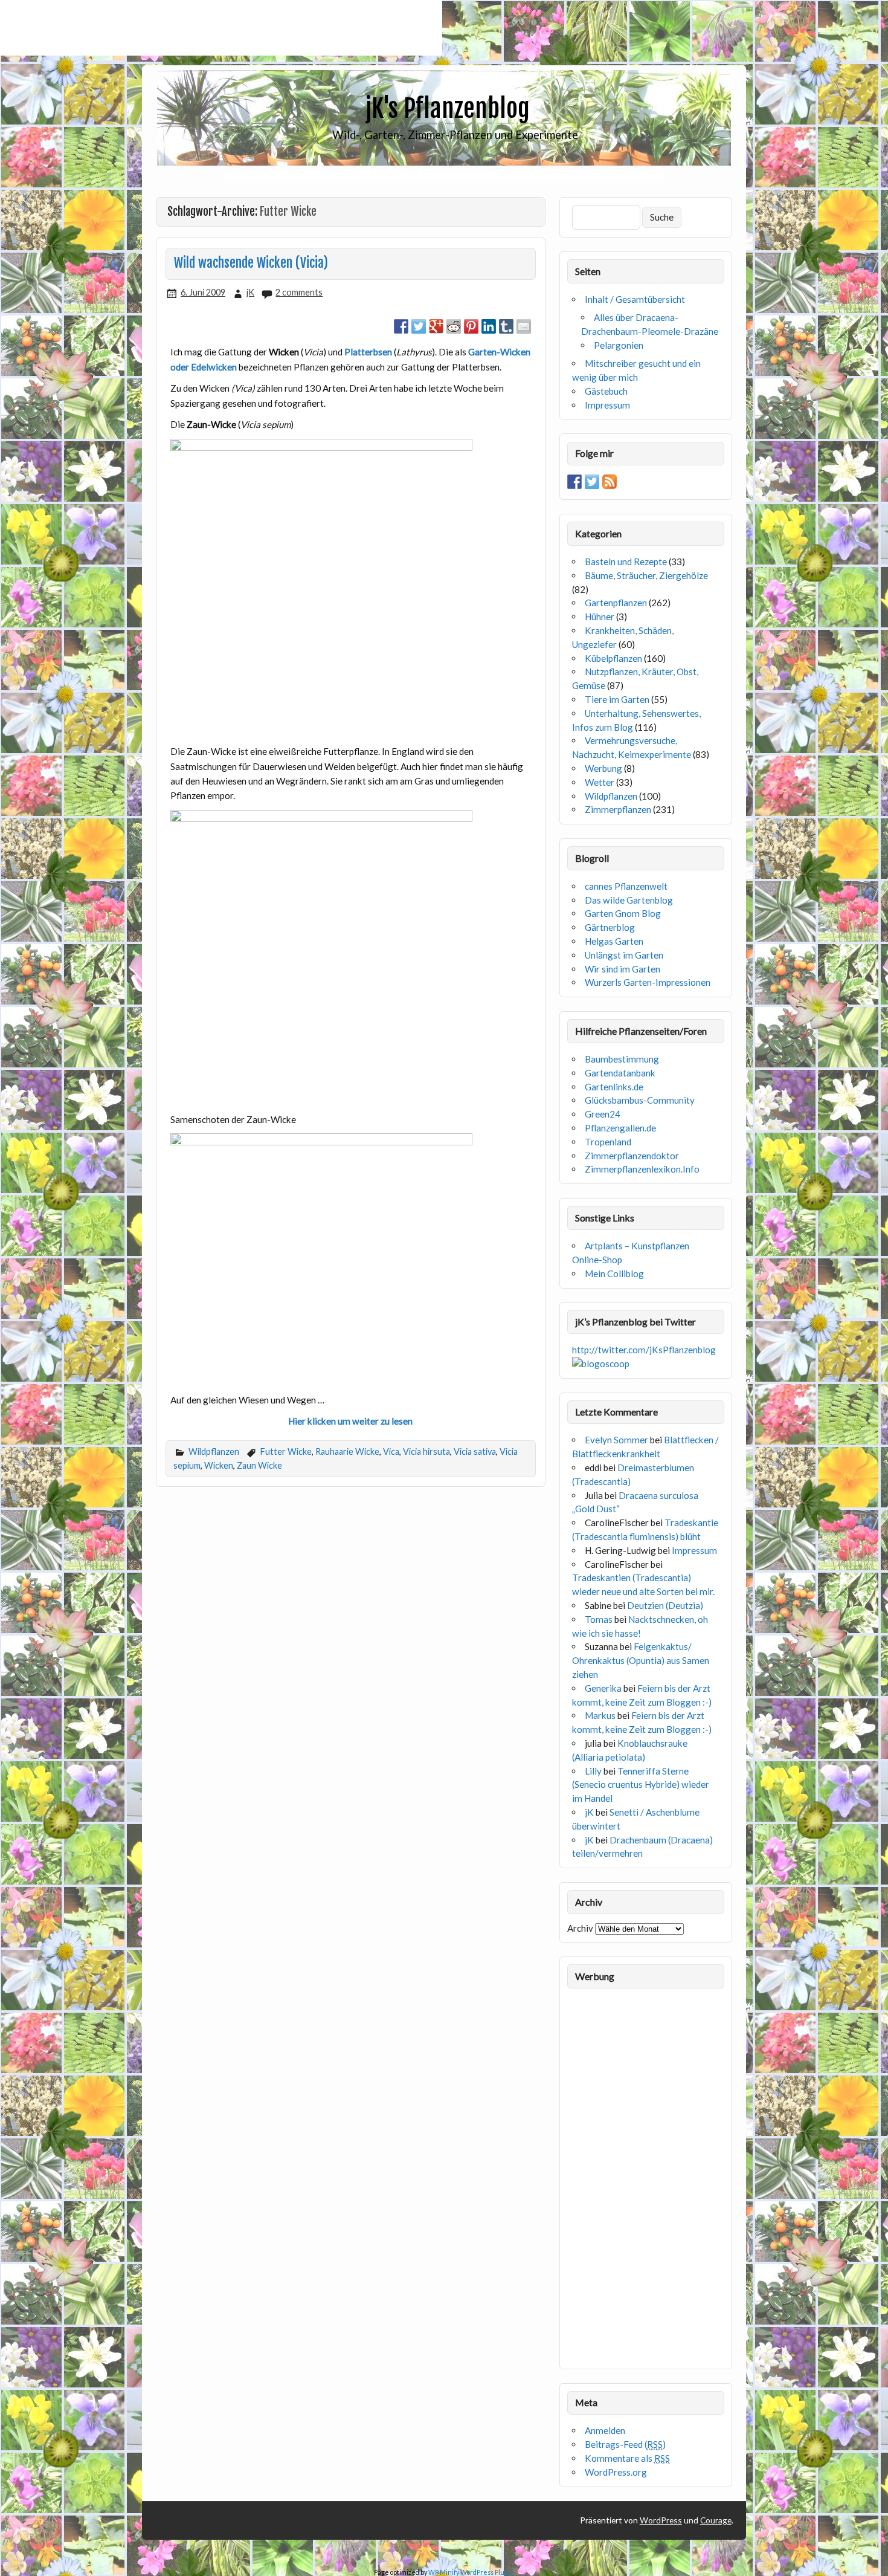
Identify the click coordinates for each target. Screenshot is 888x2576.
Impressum (607, 405)
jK (250, 292)
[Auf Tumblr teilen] (506, 326)
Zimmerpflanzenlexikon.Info (642, 1169)
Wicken (219, 1465)
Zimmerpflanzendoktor (632, 1156)
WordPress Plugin (487, 2572)
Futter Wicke (286, 1451)
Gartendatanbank (620, 1073)
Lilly (593, 1771)
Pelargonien (619, 345)
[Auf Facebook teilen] (401, 326)
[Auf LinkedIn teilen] (489, 326)
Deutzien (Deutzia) (665, 1605)
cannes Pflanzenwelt (626, 886)
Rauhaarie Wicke (347, 1451)
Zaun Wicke (259, 1465)
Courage (716, 2520)
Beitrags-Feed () (625, 2444)
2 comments (299, 292)
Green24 (603, 1114)
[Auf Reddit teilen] (454, 326)
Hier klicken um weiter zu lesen (350, 1421)
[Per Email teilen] (524, 326)
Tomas (599, 1619)
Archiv (580, 1928)
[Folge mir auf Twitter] (592, 482)
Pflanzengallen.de (620, 1128)
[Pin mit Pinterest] (471, 326)
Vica (391, 1451)
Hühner (600, 616)
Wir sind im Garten (623, 969)
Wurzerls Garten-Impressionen (648, 982)
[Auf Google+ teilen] (436, 326)
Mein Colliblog (614, 1273)
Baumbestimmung (622, 1059)
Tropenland (608, 1142)
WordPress (661, 2520)
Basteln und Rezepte (626, 561)
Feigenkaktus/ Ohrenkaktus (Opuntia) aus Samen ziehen (641, 1660)
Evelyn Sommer (616, 1440)
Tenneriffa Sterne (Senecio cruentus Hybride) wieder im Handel (641, 1785)
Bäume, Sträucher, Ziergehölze (646, 575)
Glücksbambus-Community (640, 1100)
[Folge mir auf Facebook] (574, 482)
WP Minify (444, 2572)
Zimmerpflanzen (618, 809)
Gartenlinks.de (614, 1087)
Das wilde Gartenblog (629, 900)
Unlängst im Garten (624, 955)
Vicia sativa (475, 1451)
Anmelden (605, 2430)
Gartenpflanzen (616, 603)
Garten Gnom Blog (623, 913)
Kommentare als (627, 2458)
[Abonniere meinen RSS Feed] (610, 482)
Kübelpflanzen (613, 658)
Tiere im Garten (617, 699)
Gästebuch (606, 391)
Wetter (600, 782)
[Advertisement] (221, 28)
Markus (600, 1715)
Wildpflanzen (214, 1451)
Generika (603, 1688)
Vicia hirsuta (426, 1451)
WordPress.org (616, 2472)
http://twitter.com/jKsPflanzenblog (644, 1350)
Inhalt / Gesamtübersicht (635, 299)
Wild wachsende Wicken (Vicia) (251, 263)
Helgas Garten (614, 941)
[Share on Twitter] (419, 326)
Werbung (603, 768)
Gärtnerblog (610, 927)
